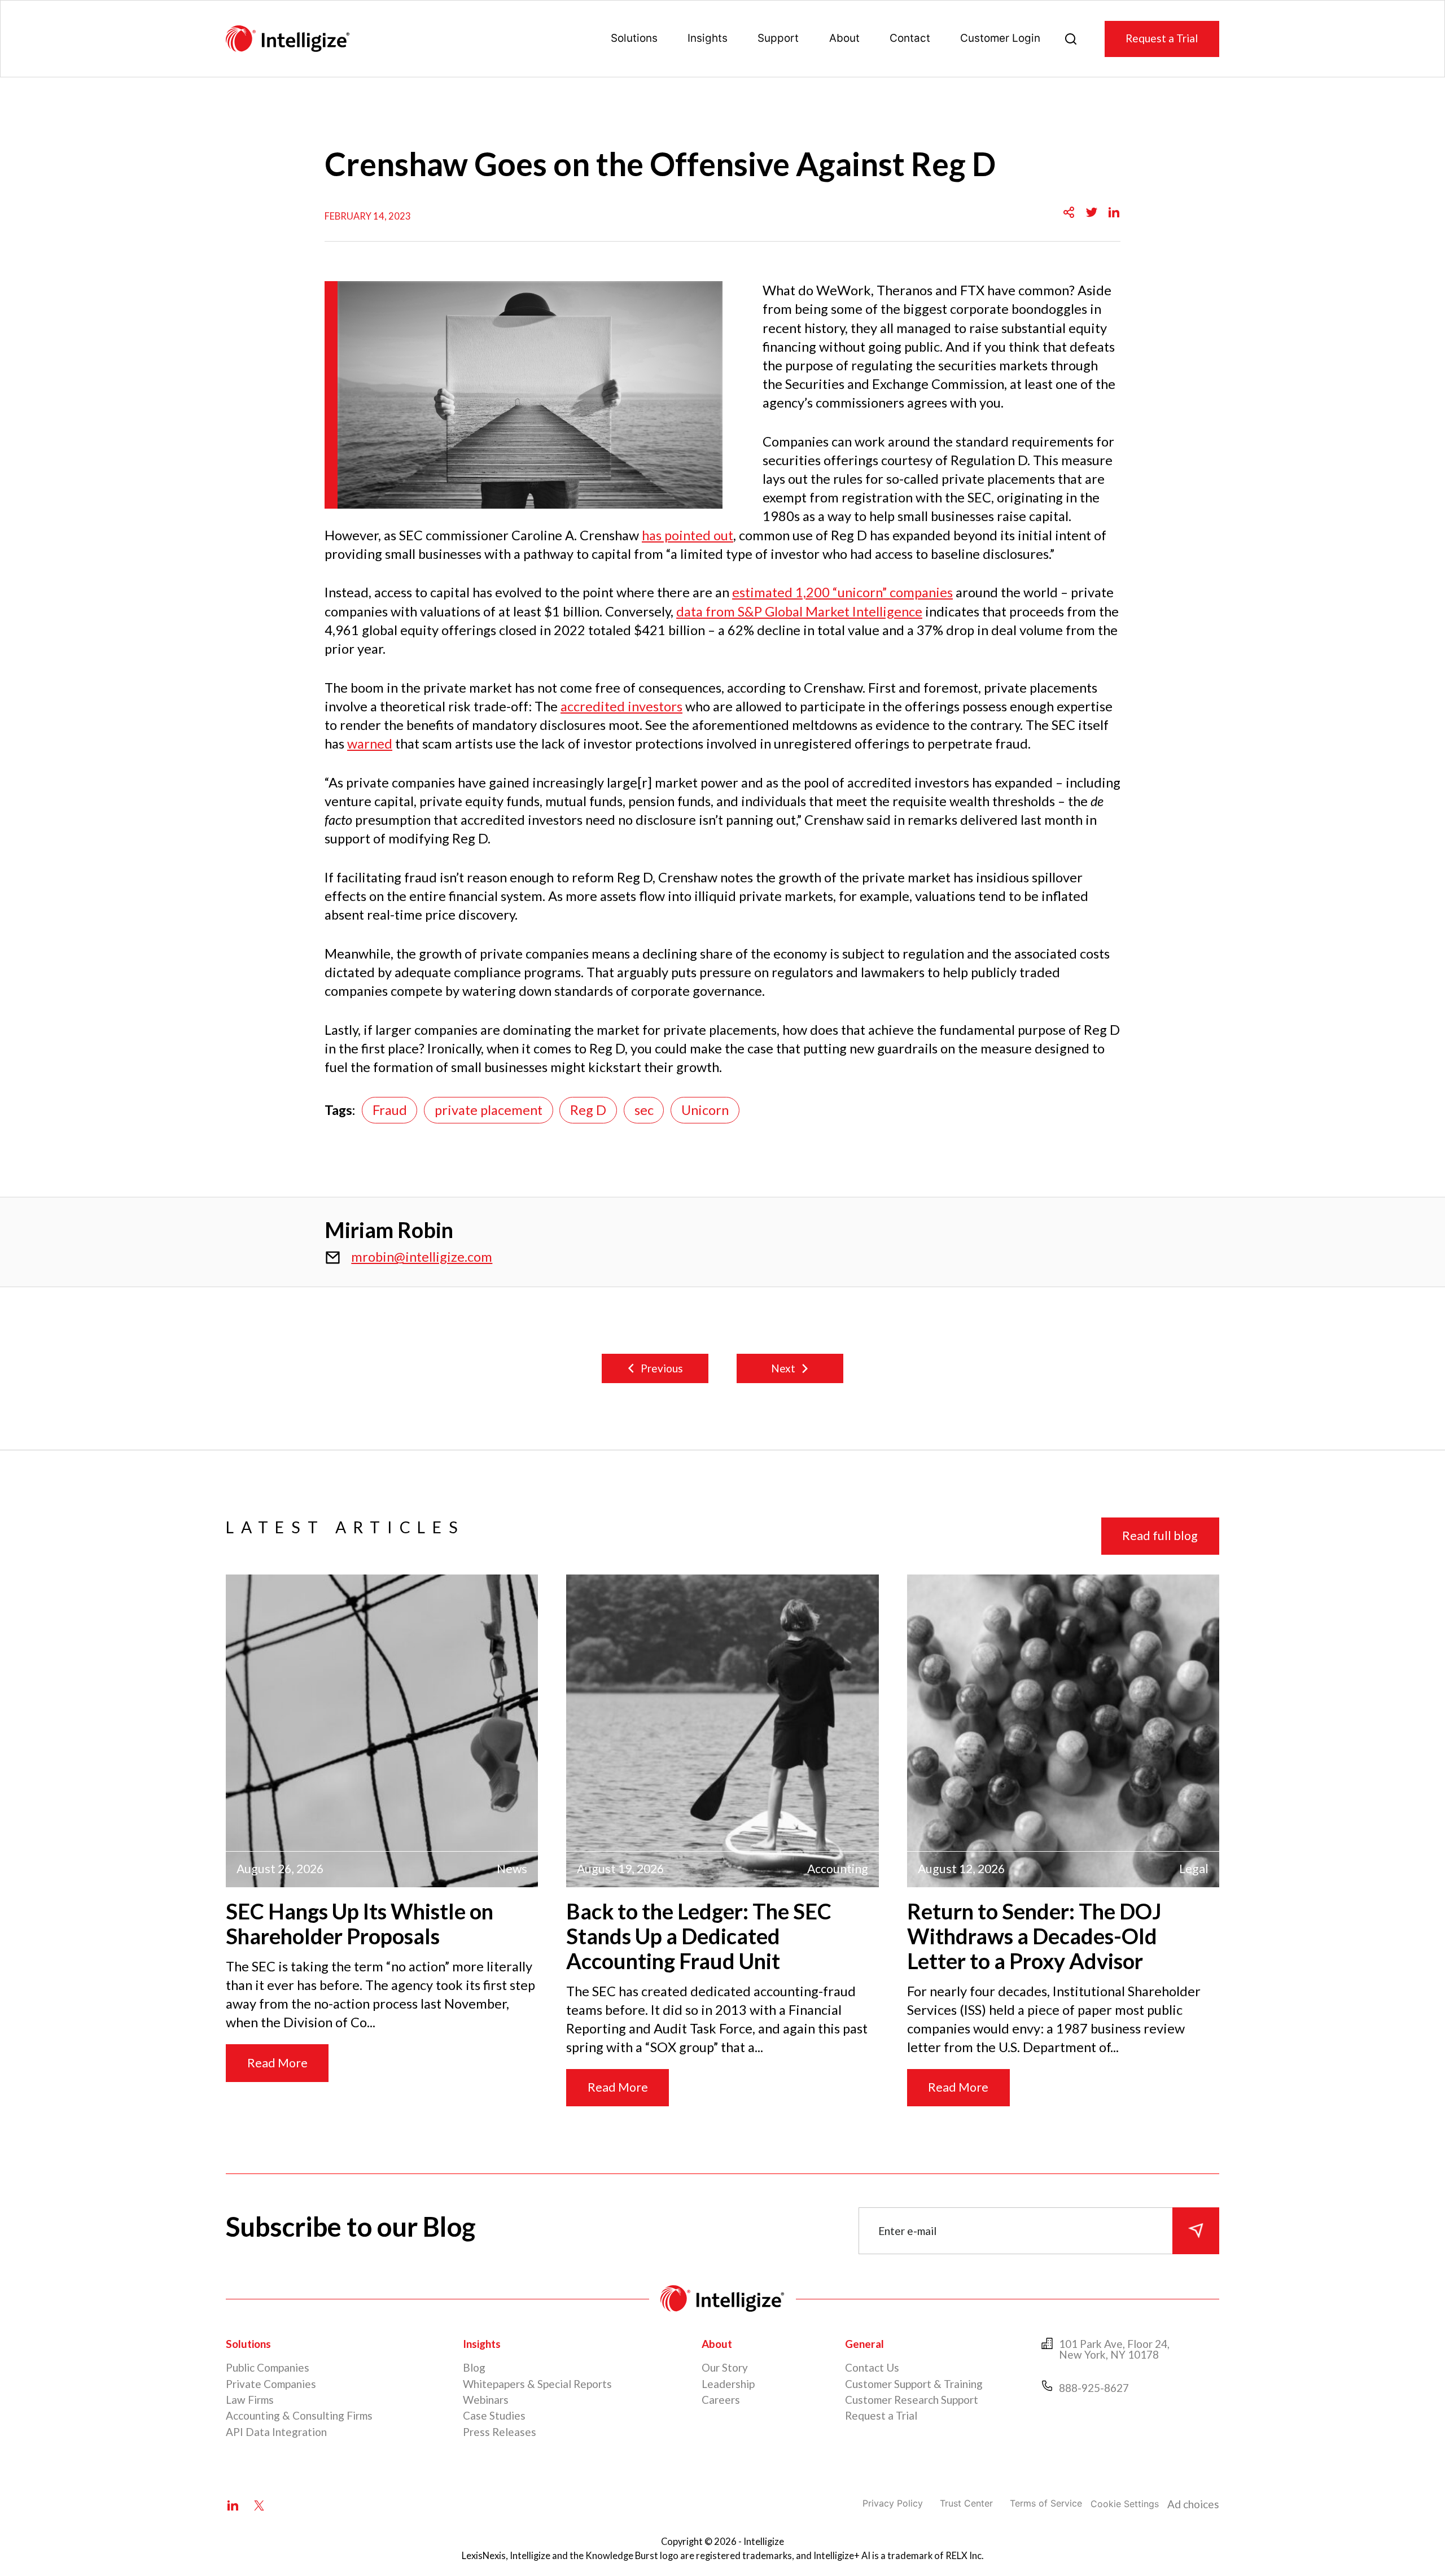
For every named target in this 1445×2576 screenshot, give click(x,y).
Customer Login (1000, 38)
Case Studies (494, 2415)
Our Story (725, 2367)
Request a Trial (1162, 38)
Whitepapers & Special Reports (537, 2384)
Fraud (390, 1110)
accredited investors (621, 706)
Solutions (634, 38)
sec (644, 1110)
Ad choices (1193, 2504)
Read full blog (1160, 1536)
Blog (474, 2367)
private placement (489, 1110)
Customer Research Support (912, 2400)
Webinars (486, 2400)
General (864, 2344)
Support (778, 38)
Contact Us (872, 2367)
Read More (277, 2063)
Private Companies (271, 2384)
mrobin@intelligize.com (422, 1257)
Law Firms (250, 2400)
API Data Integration (276, 2432)
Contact (910, 38)
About (844, 38)
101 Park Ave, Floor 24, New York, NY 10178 (1114, 2349)
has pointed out (688, 535)
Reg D (588, 1110)
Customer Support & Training (914, 2384)
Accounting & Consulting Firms (299, 2415)
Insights (708, 38)
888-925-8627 (1094, 2388)
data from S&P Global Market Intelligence (799, 611)
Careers (721, 2400)
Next (783, 1368)
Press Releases (500, 2432)
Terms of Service (1046, 2503)
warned (370, 744)
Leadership (728, 2384)
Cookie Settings (1125, 2504)
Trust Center (966, 2503)
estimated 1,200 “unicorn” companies (842, 592)
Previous (662, 1368)
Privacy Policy (893, 2503)
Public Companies (268, 2367)
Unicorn (705, 1110)
